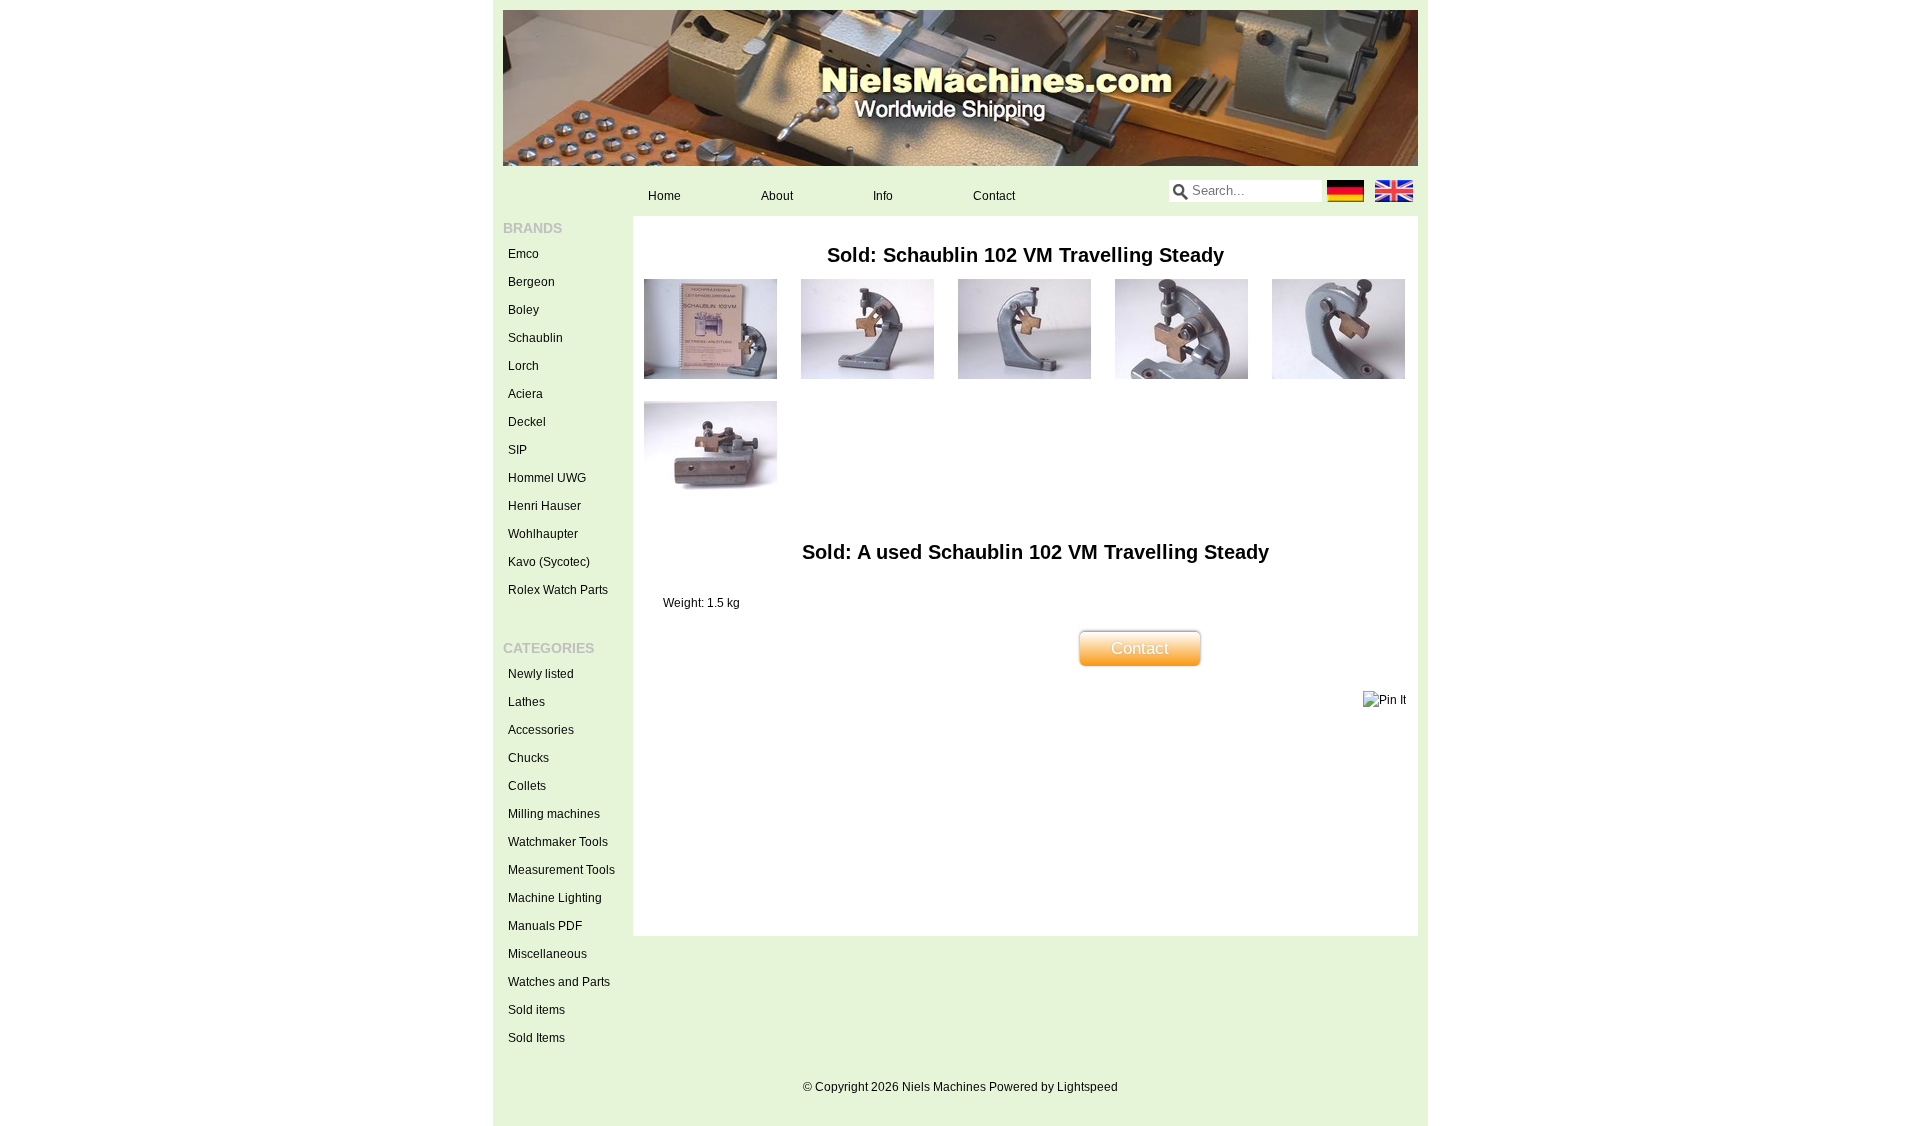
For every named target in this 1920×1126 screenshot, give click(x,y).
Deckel (527, 422)
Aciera (525, 394)
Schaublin (535, 338)
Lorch (523, 366)
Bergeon (531, 282)
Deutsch (1346, 191)
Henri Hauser (544, 506)
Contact (994, 196)
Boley (523, 310)
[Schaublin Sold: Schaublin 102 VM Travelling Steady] (710, 375)
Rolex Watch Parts (558, 590)
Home (664, 196)
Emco (523, 254)
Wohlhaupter (543, 534)
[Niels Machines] (960, 88)
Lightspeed (1087, 1087)
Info (883, 196)
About (777, 196)
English (1394, 191)
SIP (517, 450)
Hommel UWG (547, 478)
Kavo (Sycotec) (549, 562)
